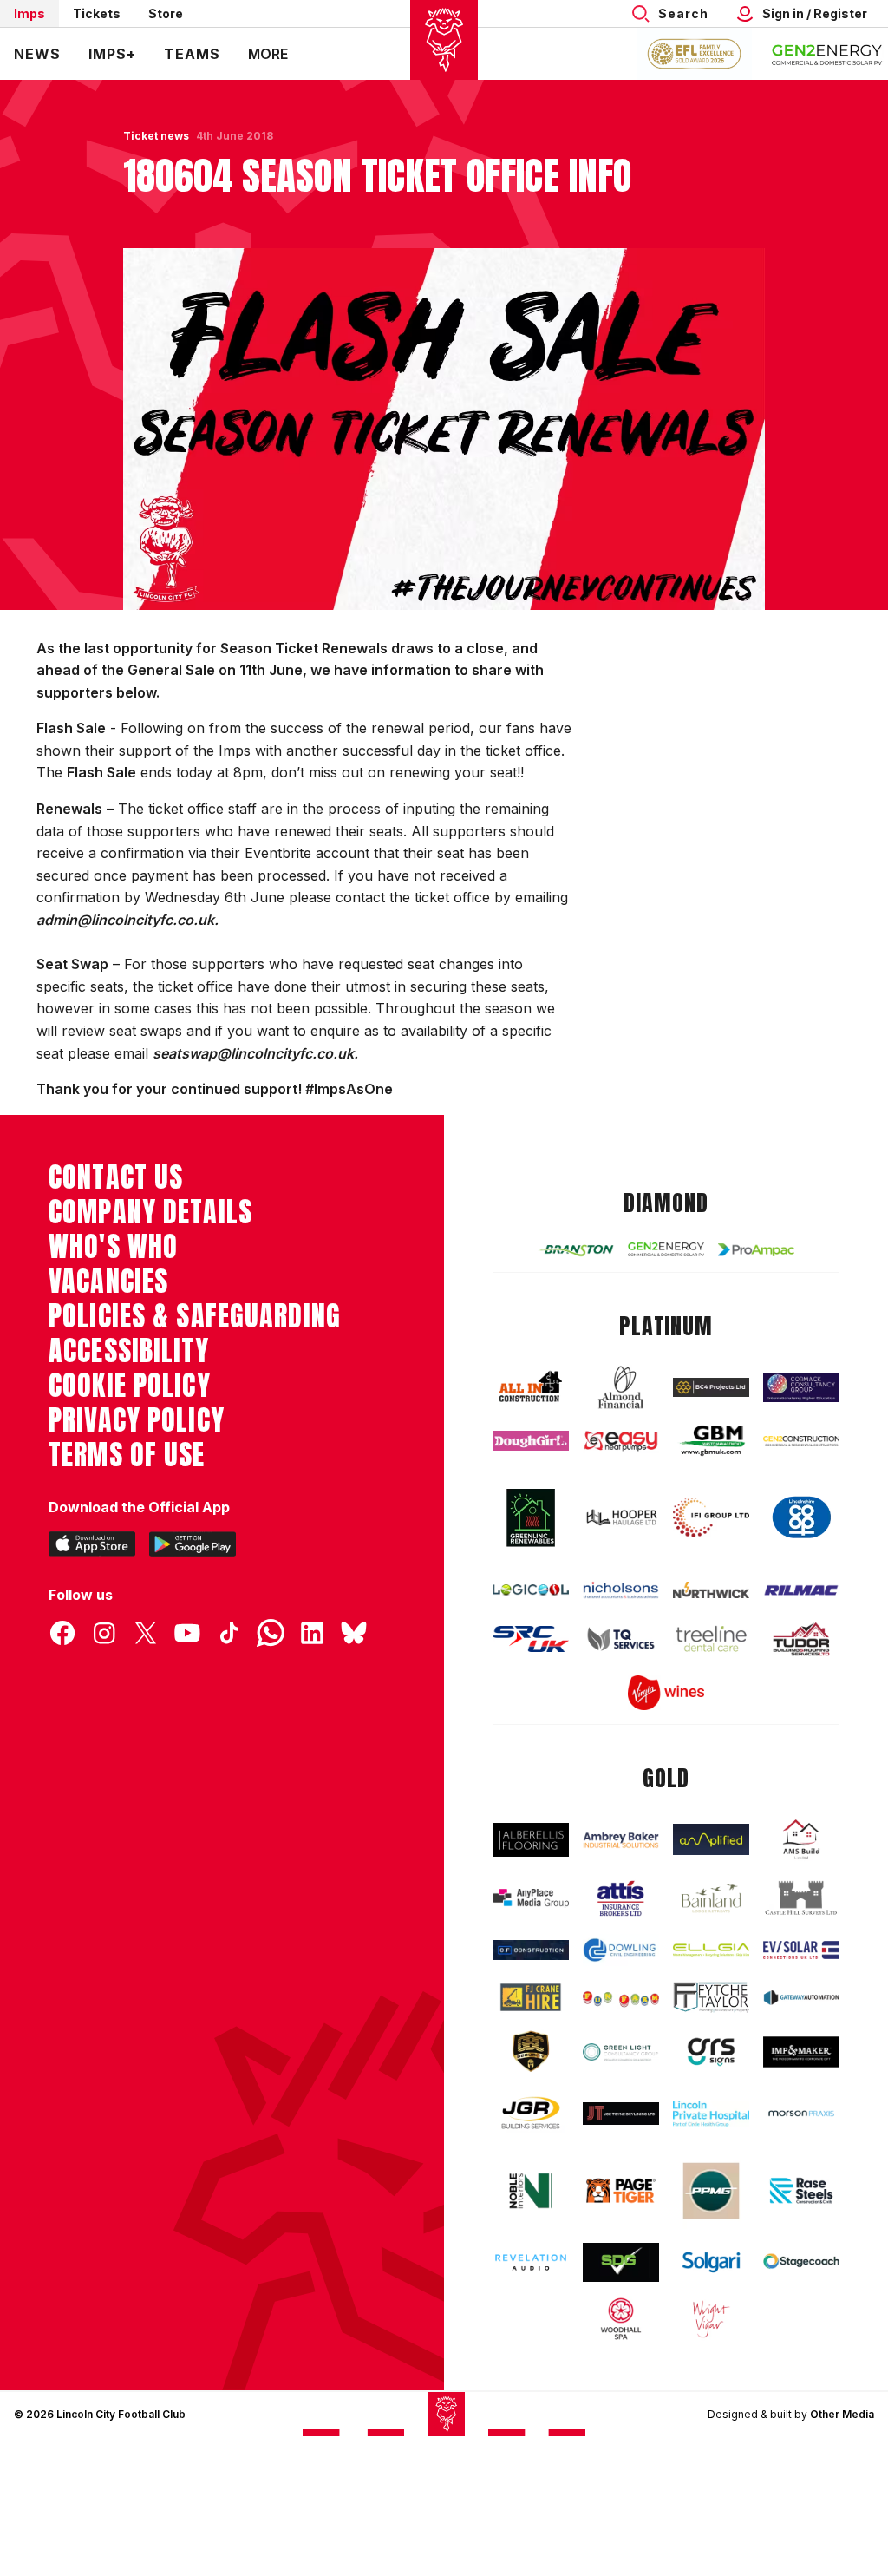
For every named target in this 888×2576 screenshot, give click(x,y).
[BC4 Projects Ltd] (711, 1388)
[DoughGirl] (531, 1441)
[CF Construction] (531, 1950)
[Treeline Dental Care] (711, 1639)
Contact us (116, 1177)
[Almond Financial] (621, 1388)
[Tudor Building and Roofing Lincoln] (801, 1639)
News (37, 54)
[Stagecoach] (801, 2262)
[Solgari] (711, 2262)
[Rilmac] (801, 1590)
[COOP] (801, 1517)
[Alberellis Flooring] (531, 1840)
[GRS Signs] (711, 2052)
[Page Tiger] (621, 2191)
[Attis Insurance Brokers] (621, 1898)
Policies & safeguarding (195, 1316)
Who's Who (113, 1247)
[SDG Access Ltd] (621, 2262)
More (268, 54)
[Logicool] (531, 1590)
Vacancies (108, 1281)
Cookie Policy (130, 1386)
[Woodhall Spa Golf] (621, 2319)
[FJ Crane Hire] (531, 1997)
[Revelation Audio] (531, 2262)
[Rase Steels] (801, 2190)
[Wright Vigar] (711, 2319)
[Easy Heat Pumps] (621, 1441)
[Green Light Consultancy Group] (621, 2052)
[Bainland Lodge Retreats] (711, 1898)
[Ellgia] (711, 1950)
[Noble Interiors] (531, 2191)
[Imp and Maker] (801, 2052)
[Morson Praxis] (801, 2114)
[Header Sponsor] (827, 54)
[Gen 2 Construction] (801, 1441)
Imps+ (112, 54)
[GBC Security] (531, 2052)
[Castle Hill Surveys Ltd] (801, 1898)
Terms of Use (127, 1455)
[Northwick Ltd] (711, 1590)
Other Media (842, 2414)
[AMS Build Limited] (801, 1840)
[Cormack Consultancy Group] (801, 1388)
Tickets (97, 13)
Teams (192, 54)
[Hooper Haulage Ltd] (621, 1517)
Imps (29, 13)
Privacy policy (137, 1420)
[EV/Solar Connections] (801, 1950)
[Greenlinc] (531, 1517)
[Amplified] (711, 1839)
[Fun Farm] (621, 1998)
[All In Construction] (531, 1387)
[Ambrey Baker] (621, 1839)
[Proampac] (756, 1250)
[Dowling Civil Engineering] (621, 1950)
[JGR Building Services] (531, 2114)
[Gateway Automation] (801, 1998)
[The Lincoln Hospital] (711, 2114)
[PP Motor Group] (711, 2191)
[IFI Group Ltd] (711, 1517)
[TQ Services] (621, 1639)
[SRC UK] (531, 1639)
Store (166, 13)
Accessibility (129, 1351)
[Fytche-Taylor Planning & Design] (711, 1997)
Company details (150, 1212)
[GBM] (711, 1441)
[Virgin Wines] (666, 1693)
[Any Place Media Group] (531, 1898)
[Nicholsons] (621, 1590)
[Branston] (576, 1250)
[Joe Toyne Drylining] (621, 2114)
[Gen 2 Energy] (666, 1249)
